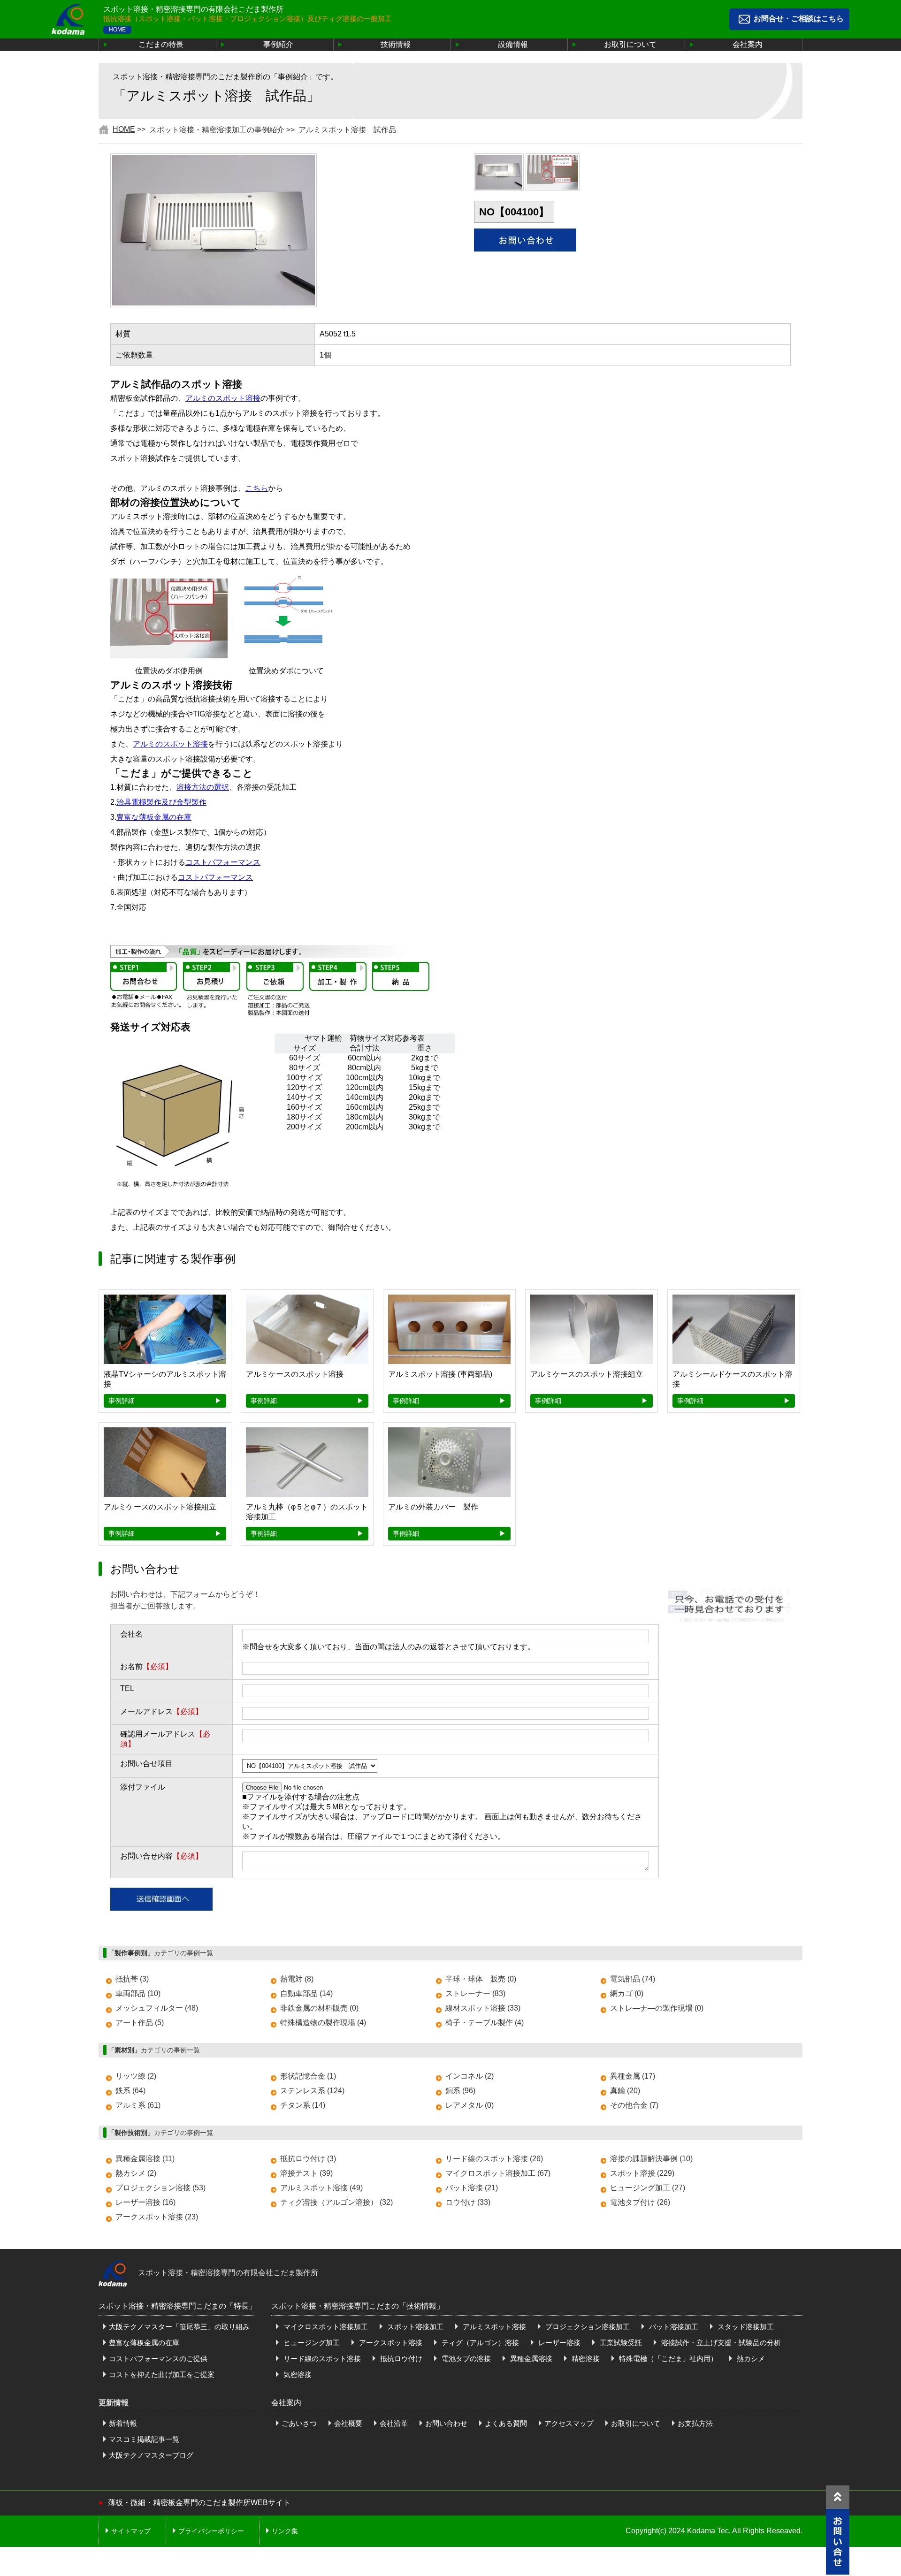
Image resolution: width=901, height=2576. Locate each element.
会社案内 (748, 44)
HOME (117, 30)
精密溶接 (585, 2359)
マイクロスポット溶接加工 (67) (498, 2173)
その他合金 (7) (634, 2105)
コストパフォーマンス (223, 862)
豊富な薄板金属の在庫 (154, 817)
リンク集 (285, 2531)
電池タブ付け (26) (640, 2202)
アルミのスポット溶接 (223, 398)
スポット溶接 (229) (642, 2173)
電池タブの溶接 (465, 2359)
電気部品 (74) (633, 1979)
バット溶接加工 (673, 2327)
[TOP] (838, 2497)
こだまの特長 (161, 44)
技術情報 (396, 44)
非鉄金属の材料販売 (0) (319, 2008)
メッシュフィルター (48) (157, 2008)
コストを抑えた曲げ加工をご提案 (162, 2374)
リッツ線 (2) (136, 2076)
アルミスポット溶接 (493, 2327)
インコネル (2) (470, 2076)
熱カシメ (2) (136, 2173)
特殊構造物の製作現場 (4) (323, 2023)
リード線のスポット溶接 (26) (494, 2159)
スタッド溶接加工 (745, 2327)
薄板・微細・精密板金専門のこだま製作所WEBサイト (199, 2503)
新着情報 (123, 2423)
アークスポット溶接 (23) (157, 2217)
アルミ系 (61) (138, 2105)
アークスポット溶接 (390, 2343)
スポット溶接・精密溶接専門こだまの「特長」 (177, 2306)
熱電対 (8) (297, 1979)
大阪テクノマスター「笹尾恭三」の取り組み (179, 2327)
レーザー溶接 (558, 2343)
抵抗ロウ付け (400, 2359)
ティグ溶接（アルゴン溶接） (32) (336, 2202)
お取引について (630, 44)
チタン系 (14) (303, 2105)
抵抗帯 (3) (132, 1979)
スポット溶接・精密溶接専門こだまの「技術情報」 (358, 2306)
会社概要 (348, 2423)
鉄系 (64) (130, 2091)
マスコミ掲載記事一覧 (144, 2439)
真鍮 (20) (625, 2091)
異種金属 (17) (633, 2076)
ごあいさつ (299, 2423)
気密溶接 (297, 2374)
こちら (257, 488)
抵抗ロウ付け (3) (308, 2159)
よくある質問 (506, 2423)
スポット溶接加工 (414, 2327)
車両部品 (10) (138, 1993)
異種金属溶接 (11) (145, 2159)
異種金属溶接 (530, 2359)
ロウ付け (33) (468, 2202)
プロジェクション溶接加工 (587, 2327)
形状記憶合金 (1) (308, 2076)
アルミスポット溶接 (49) (321, 2188)
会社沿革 (394, 2423)
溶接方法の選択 (203, 787)
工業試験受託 (620, 2343)
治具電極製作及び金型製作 (161, 802)
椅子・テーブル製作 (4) (485, 2023)
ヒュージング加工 (311, 2343)
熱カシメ (750, 2359)
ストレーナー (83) (475, 1993)
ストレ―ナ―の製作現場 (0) (657, 2008)
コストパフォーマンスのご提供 (158, 2359)
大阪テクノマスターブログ (151, 2455)
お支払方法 (695, 2423)
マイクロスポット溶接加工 (325, 2327)
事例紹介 (278, 44)
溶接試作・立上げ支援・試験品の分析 (720, 2343)
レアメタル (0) (470, 2105)
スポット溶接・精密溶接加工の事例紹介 (217, 130)
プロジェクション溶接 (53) (160, 2188)
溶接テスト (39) (306, 2173)
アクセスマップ (569, 2423)
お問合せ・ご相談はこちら (799, 19)
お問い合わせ (446, 2423)
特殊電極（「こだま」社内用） (667, 2359)
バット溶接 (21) (472, 2188)
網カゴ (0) (627, 1993)
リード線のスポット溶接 (321, 2359)
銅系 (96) (460, 2091)
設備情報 (513, 44)
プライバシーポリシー (211, 2531)
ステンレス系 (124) (312, 2091)
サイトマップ (131, 2531)
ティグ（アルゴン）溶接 (479, 2343)
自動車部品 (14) (306, 1993)
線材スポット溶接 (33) (483, 2008)
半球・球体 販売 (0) (481, 1979)
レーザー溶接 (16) (145, 2202)
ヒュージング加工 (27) (648, 2188)
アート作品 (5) (140, 2023)
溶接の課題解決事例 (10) (651, 2159)
